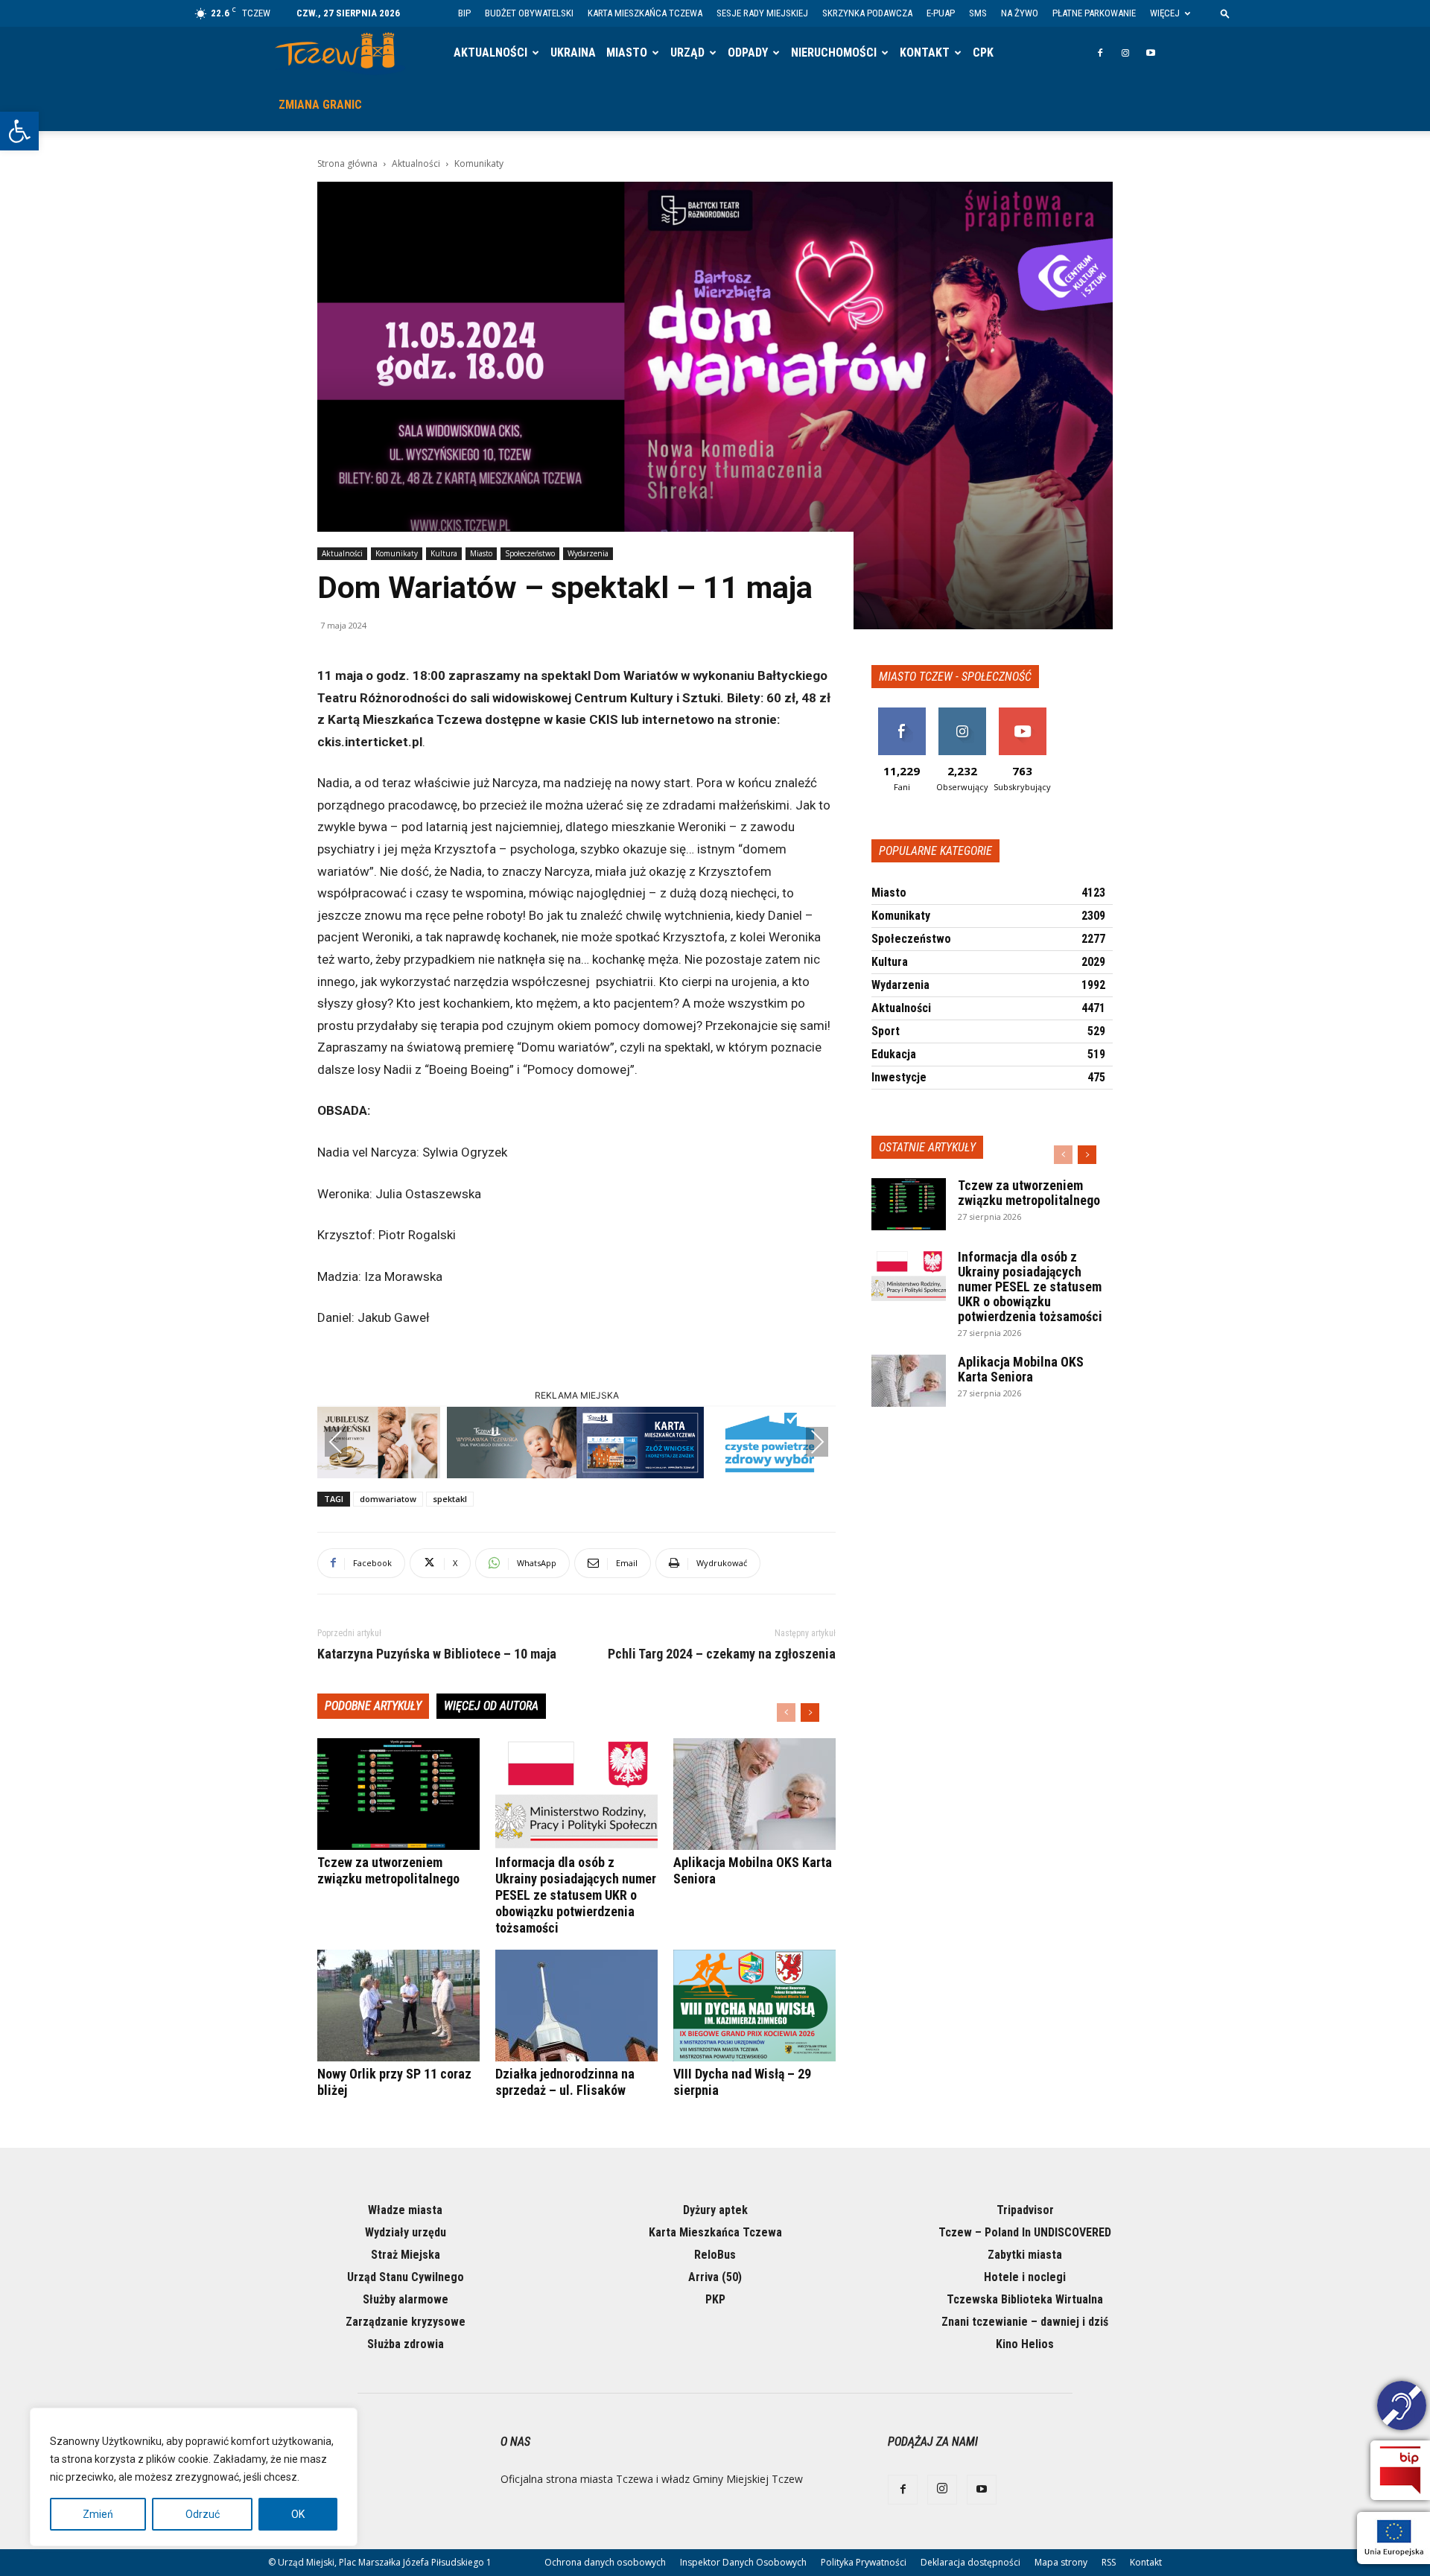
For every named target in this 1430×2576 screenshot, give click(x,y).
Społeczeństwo (530, 553)
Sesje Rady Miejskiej (762, 13)
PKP (715, 2299)
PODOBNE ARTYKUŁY (373, 1706)
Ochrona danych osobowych (605, 2562)
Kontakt (925, 53)
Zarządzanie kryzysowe (406, 2322)
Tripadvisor (1025, 2210)
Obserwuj (962, 713)
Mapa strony (1061, 2562)
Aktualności (490, 53)
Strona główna (347, 163)
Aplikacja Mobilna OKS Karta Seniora (1021, 1369)
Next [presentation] (817, 1442)
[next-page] (810, 1712)
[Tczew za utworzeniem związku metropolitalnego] (398, 1794)
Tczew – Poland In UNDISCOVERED (1025, 2232)
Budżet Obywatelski (529, 13)
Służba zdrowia (406, 2344)
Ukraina (573, 53)
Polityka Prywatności (864, 2562)
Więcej (1165, 13)
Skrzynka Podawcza (867, 13)
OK (298, 2514)
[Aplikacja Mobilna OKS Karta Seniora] (754, 1794)
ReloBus (715, 2255)
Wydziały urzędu (406, 2232)
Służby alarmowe (406, 2299)
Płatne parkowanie (1094, 13)
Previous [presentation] (336, 1442)
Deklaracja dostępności (970, 2562)
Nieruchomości (834, 53)
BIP (464, 13)
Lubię (902, 713)
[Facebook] (1100, 53)
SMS (978, 13)
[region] (194, 2477)
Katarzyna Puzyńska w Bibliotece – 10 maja (437, 1654)
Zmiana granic (320, 105)
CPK (983, 53)
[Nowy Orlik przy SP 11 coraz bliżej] (398, 2006)
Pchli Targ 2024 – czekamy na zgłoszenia (722, 1654)
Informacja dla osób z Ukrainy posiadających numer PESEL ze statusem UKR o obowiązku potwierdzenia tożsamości (576, 1895)
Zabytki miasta (1025, 2255)
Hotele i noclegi (1025, 2277)
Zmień (98, 2514)
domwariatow (388, 1499)
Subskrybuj (1023, 713)
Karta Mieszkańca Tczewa (645, 13)
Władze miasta (405, 2210)
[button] (19, 131)
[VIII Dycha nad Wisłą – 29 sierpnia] (754, 2006)
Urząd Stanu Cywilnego (406, 2277)
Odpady (748, 53)
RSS (1109, 2562)
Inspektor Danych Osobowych (743, 2562)
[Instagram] (1125, 53)
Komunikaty (397, 553)
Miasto (627, 53)
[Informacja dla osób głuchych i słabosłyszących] (1402, 2408)
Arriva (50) (715, 2277)
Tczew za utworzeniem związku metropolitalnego (388, 1870)
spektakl (450, 1499)
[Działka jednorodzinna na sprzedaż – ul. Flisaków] (576, 2006)
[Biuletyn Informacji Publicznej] (1400, 2470)
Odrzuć (203, 2514)
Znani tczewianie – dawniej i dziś (1025, 2322)
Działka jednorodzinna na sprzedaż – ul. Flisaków (565, 2082)
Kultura (444, 553)
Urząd (687, 53)
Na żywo (1020, 13)
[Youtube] (1151, 53)
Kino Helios (1025, 2344)
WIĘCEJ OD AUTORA (491, 1706)
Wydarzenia (588, 553)
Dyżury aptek (715, 2210)
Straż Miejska (406, 2255)
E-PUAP (941, 13)
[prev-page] (786, 1712)
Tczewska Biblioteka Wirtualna (1025, 2299)
